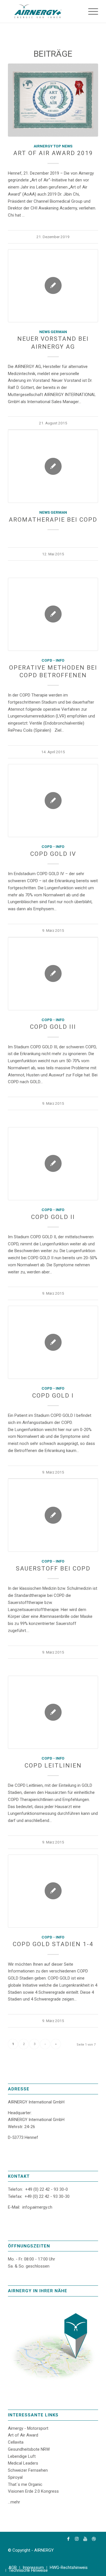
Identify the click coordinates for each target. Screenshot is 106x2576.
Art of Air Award (23, 2435)
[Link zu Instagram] (77, 2539)
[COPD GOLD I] (53, 1342)
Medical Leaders (23, 2463)
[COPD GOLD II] (53, 1164)
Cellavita (16, 2442)
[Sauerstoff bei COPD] (53, 1515)
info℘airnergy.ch (37, 2207)
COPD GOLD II (53, 1217)
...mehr (14, 2502)
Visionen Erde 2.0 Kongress (33, 2491)
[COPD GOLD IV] (53, 801)
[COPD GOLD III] (53, 974)
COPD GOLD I (53, 1396)
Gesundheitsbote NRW (29, 2449)
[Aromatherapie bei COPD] (53, 466)
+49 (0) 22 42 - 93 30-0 (46, 2189)
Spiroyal (15, 2477)
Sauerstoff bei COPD (53, 1569)
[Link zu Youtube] (85, 2539)
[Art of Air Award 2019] (53, 100)
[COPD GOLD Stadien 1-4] (53, 1891)
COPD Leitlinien (53, 1766)
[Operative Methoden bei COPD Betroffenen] (53, 614)
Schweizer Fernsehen (28, 2470)
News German (53, 332)
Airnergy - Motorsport (28, 2428)
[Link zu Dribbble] (94, 2539)
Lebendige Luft (22, 2456)
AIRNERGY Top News (53, 146)
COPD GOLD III (53, 1027)
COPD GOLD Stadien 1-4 (53, 1944)
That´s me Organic (25, 2484)
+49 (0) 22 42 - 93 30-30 (47, 2196)
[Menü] (90, 11)
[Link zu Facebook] (68, 2539)
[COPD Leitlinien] (53, 1712)
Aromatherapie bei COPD (53, 520)
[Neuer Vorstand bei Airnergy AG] (53, 286)
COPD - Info (53, 660)
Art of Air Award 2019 (53, 153)
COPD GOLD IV (53, 854)
